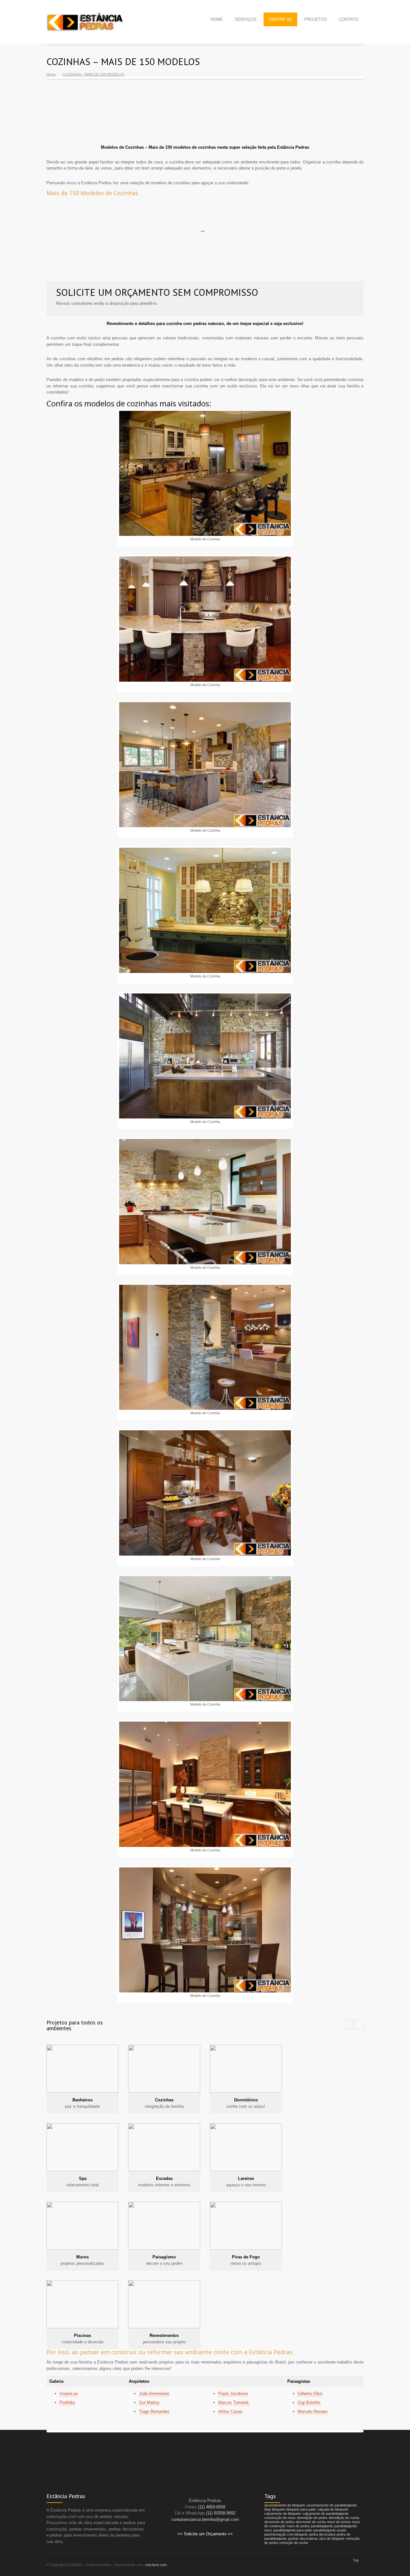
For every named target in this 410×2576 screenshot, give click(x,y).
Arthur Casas (230, 2411)
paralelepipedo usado (330, 2530)
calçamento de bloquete (283, 2514)
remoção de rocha (294, 2543)
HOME (217, 19)
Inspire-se (69, 2393)
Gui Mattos (149, 2402)
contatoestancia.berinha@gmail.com (205, 2519)
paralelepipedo (322, 2526)
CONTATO (349, 19)
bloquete (279, 2509)
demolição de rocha (344, 2518)
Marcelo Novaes (313, 2411)
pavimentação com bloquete (286, 2534)
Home (51, 74)
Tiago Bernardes (154, 2411)
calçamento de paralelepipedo (325, 2514)
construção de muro (280, 2518)
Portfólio (67, 2402)
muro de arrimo (339, 2522)
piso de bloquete (332, 2539)
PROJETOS (316, 19)
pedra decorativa (322, 2534)
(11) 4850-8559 (212, 2507)
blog (267, 2509)
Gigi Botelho (309, 2402)
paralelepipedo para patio (293, 2530)
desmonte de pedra (279, 2522)
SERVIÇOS (246, 19)
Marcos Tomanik (234, 2402)
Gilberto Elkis (310, 2393)
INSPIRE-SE (280, 19)
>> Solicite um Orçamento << (205, 2534)
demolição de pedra (312, 2518)
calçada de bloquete (333, 2509)
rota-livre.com (156, 2565)
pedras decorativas (303, 2539)
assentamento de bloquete (285, 2505)
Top (356, 2560)
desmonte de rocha (311, 2522)
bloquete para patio (301, 2509)
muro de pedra (298, 2526)
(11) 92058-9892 (221, 2513)
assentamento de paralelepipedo (332, 2505)
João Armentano (154, 2393)
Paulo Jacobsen (233, 2393)
